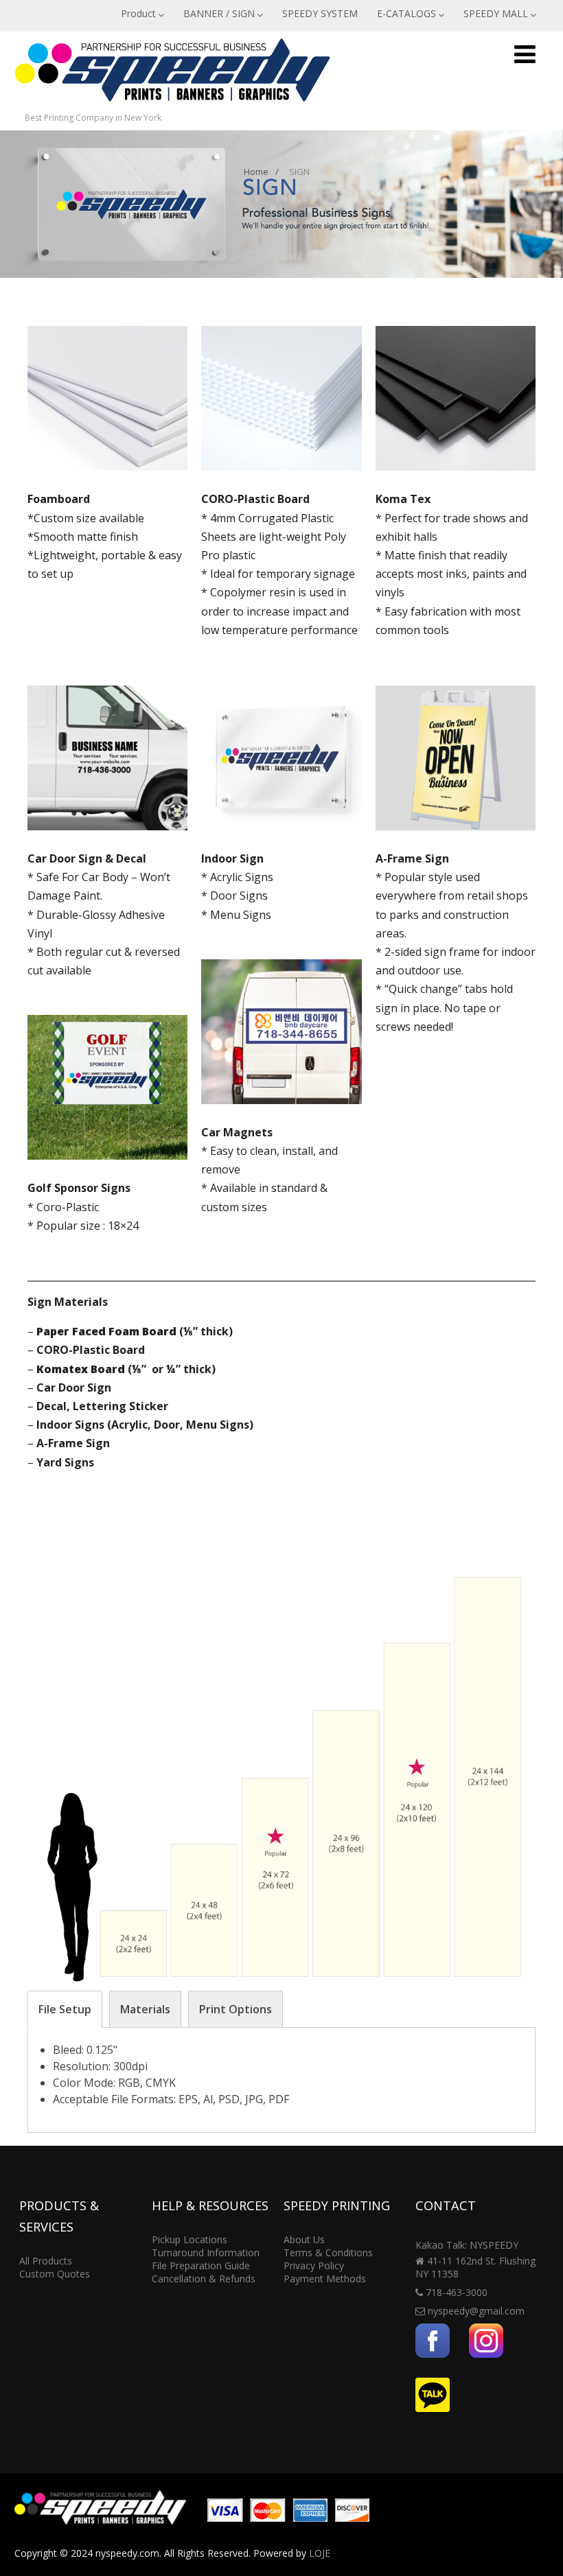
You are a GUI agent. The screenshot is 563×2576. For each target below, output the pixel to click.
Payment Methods (325, 2279)
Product (138, 13)
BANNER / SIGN (219, 13)
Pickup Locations (189, 2239)
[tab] (65, 2009)
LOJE (320, 2553)
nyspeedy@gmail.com (476, 2311)
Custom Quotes (55, 2274)
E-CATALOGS (406, 13)
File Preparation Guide (201, 2265)
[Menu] (525, 54)
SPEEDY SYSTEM (320, 13)
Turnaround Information (206, 2252)
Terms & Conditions (328, 2252)
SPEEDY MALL (496, 13)
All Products (46, 2261)
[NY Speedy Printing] (172, 104)
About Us (304, 2239)
